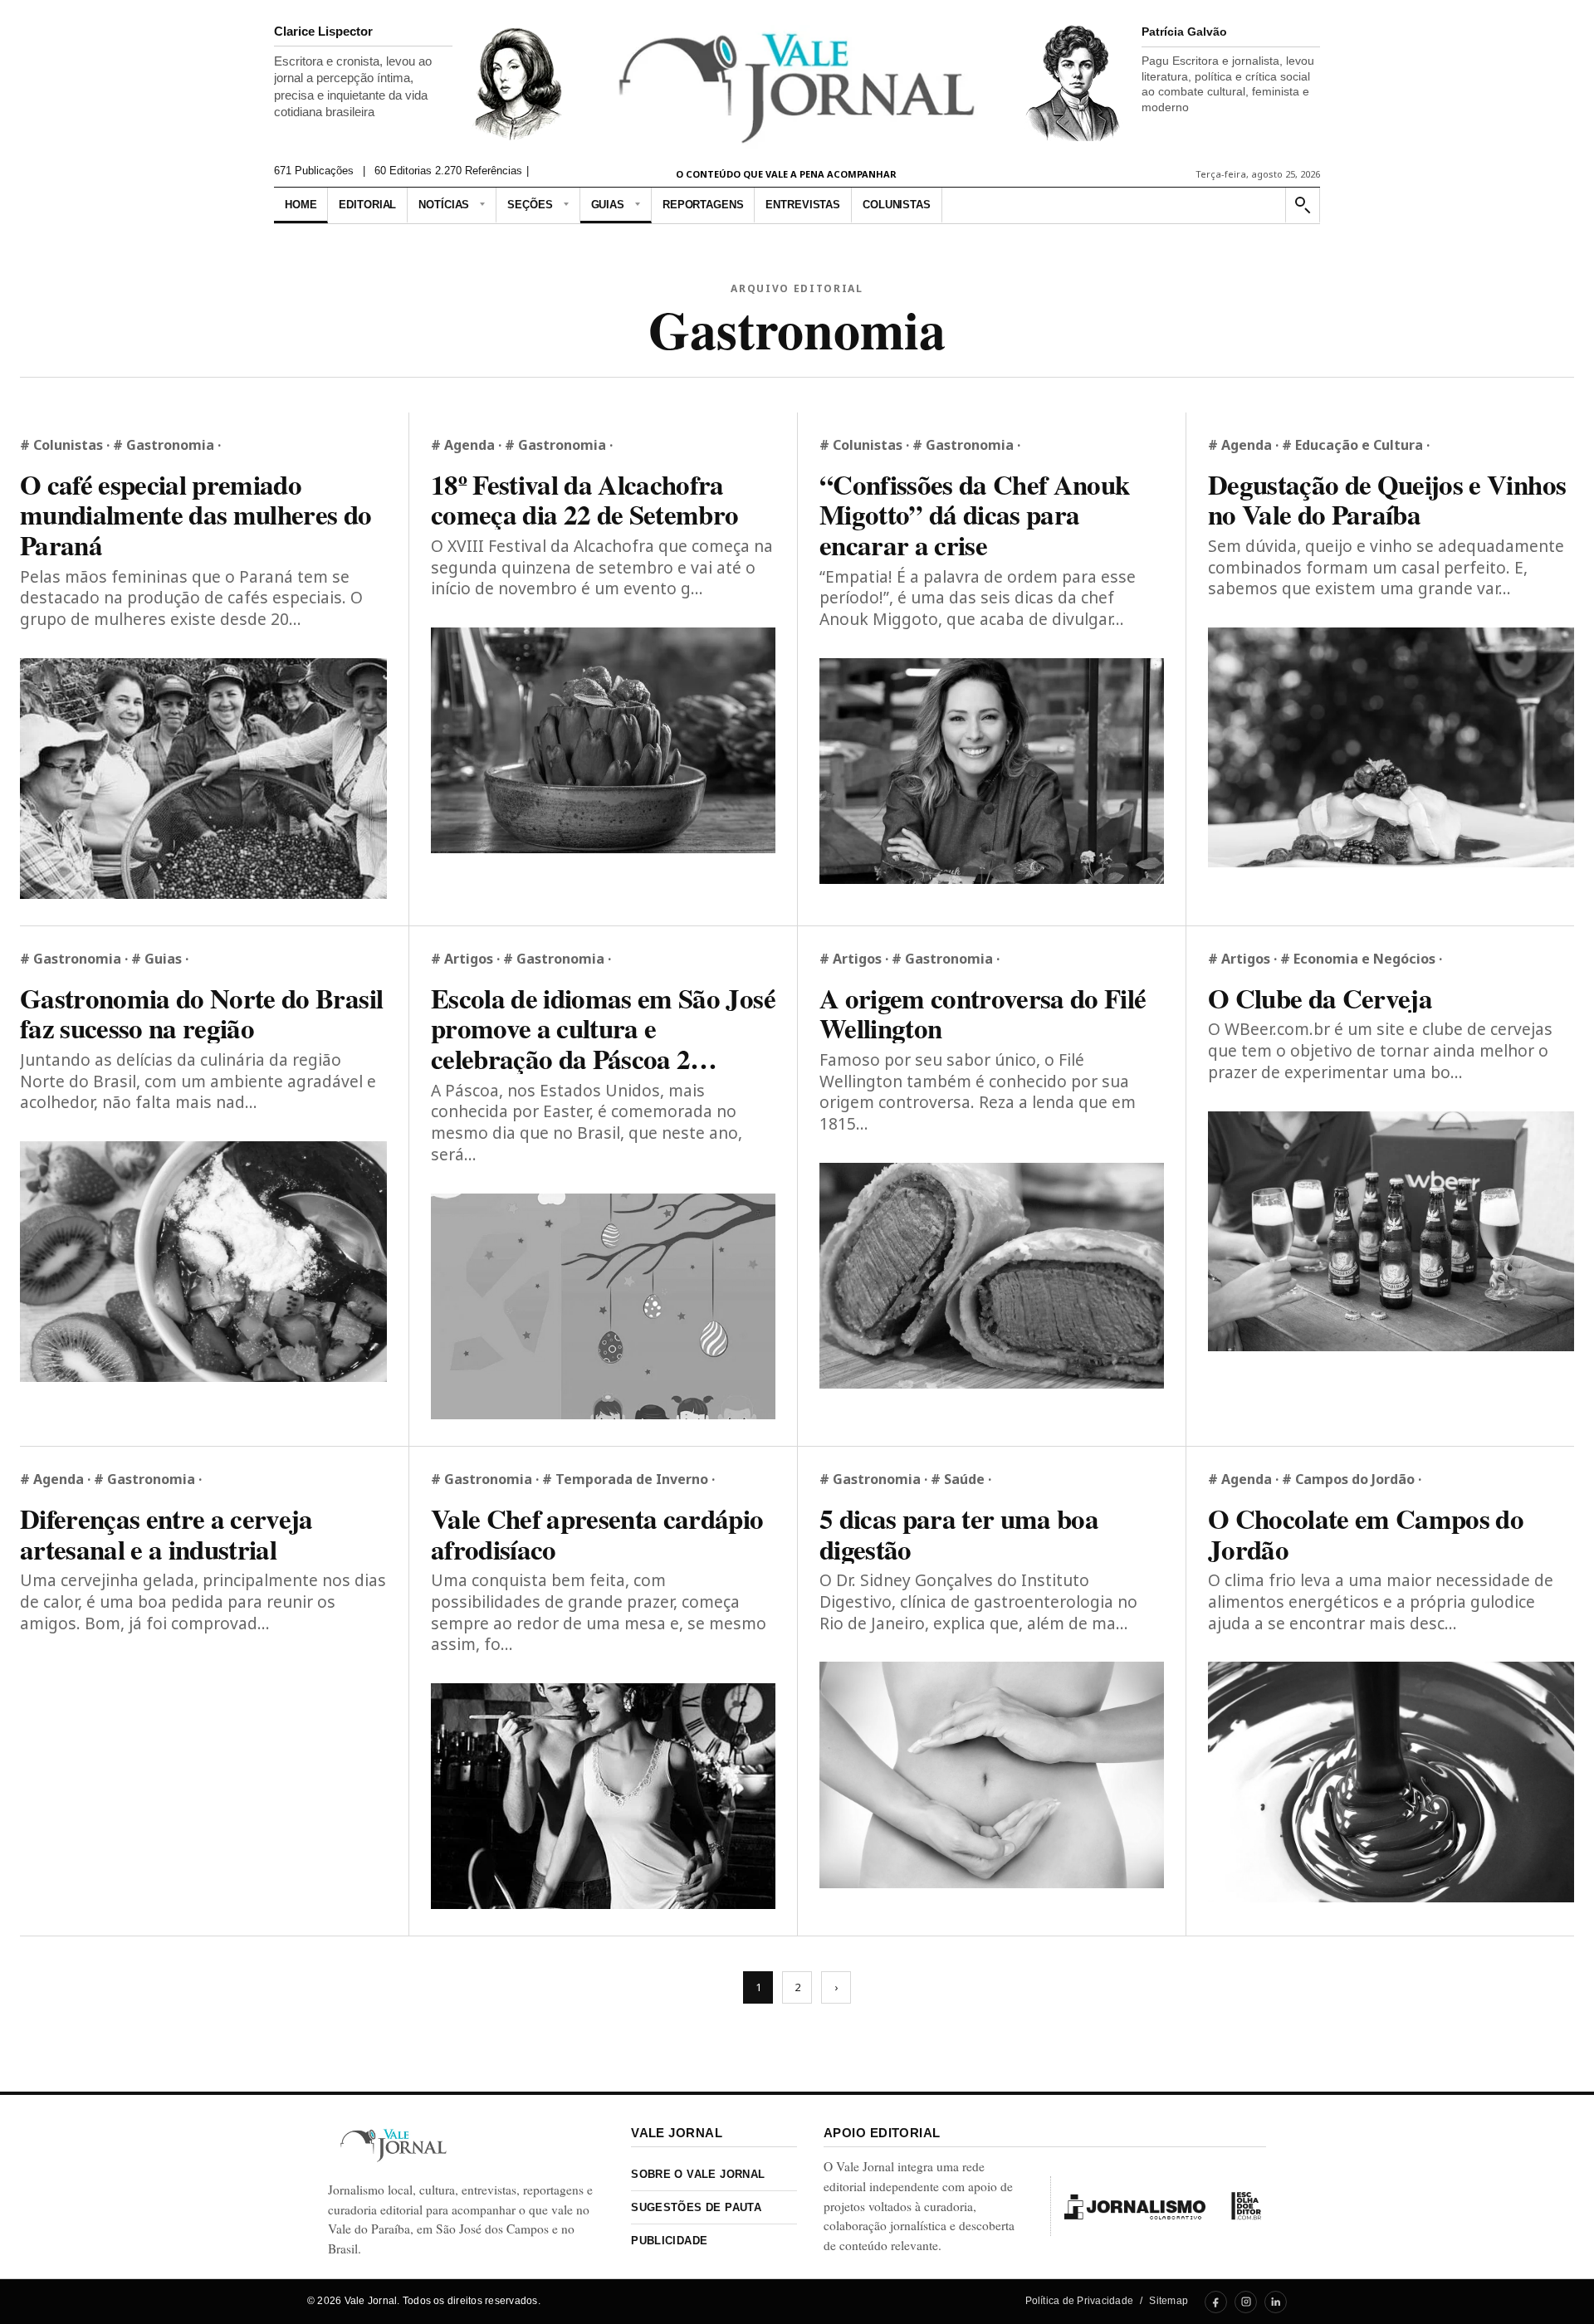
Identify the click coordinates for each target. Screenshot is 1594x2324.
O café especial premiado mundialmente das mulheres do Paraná (196, 515)
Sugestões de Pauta (696, 2207)
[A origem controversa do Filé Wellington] (992, 1276)
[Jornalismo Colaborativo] (1135, 2206)
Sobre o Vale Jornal (698, 2174)
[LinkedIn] (1276, 2302)
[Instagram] (1246, 2302)
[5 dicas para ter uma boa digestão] (992, 1775)
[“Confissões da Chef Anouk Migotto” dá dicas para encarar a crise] (992, 771)
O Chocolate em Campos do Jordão (1366, 1533)
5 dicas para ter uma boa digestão (959, 1533)
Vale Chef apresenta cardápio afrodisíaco (597, 1533)
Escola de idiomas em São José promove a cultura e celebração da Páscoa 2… (603, 1028)
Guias (608, 205)
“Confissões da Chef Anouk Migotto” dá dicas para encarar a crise (975, 515)
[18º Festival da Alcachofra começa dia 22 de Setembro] (603, 740)
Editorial (367, 205)
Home (301, 205)
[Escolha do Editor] (1246, 2206)
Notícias (444, 205)
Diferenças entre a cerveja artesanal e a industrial (166, 1533)
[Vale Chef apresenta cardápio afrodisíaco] (603, 1796)
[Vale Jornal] (394, 2145)
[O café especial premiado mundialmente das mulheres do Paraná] (203, 779)
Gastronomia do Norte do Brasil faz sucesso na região (201, 1013)
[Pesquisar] (1302, 205)
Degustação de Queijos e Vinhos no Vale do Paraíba (1387, 499)
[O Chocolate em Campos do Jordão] (1391, 1782)
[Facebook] (1216, 2302)
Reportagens (703, 205)
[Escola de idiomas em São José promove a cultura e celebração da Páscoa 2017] (603, 1306)
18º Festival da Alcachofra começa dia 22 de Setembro (585, 499)
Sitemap (1169, 2301)
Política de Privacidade (1080, 2301)
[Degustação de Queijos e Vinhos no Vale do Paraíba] (1391, 747)
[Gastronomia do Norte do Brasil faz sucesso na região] (203, 1262)
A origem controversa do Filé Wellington (983, 1013)
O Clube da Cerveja (1320, 998)
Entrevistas (803, 205)
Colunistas (897, 205)
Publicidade (669, 2241)
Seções (530, 205)
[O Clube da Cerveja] (1391, 1231)
